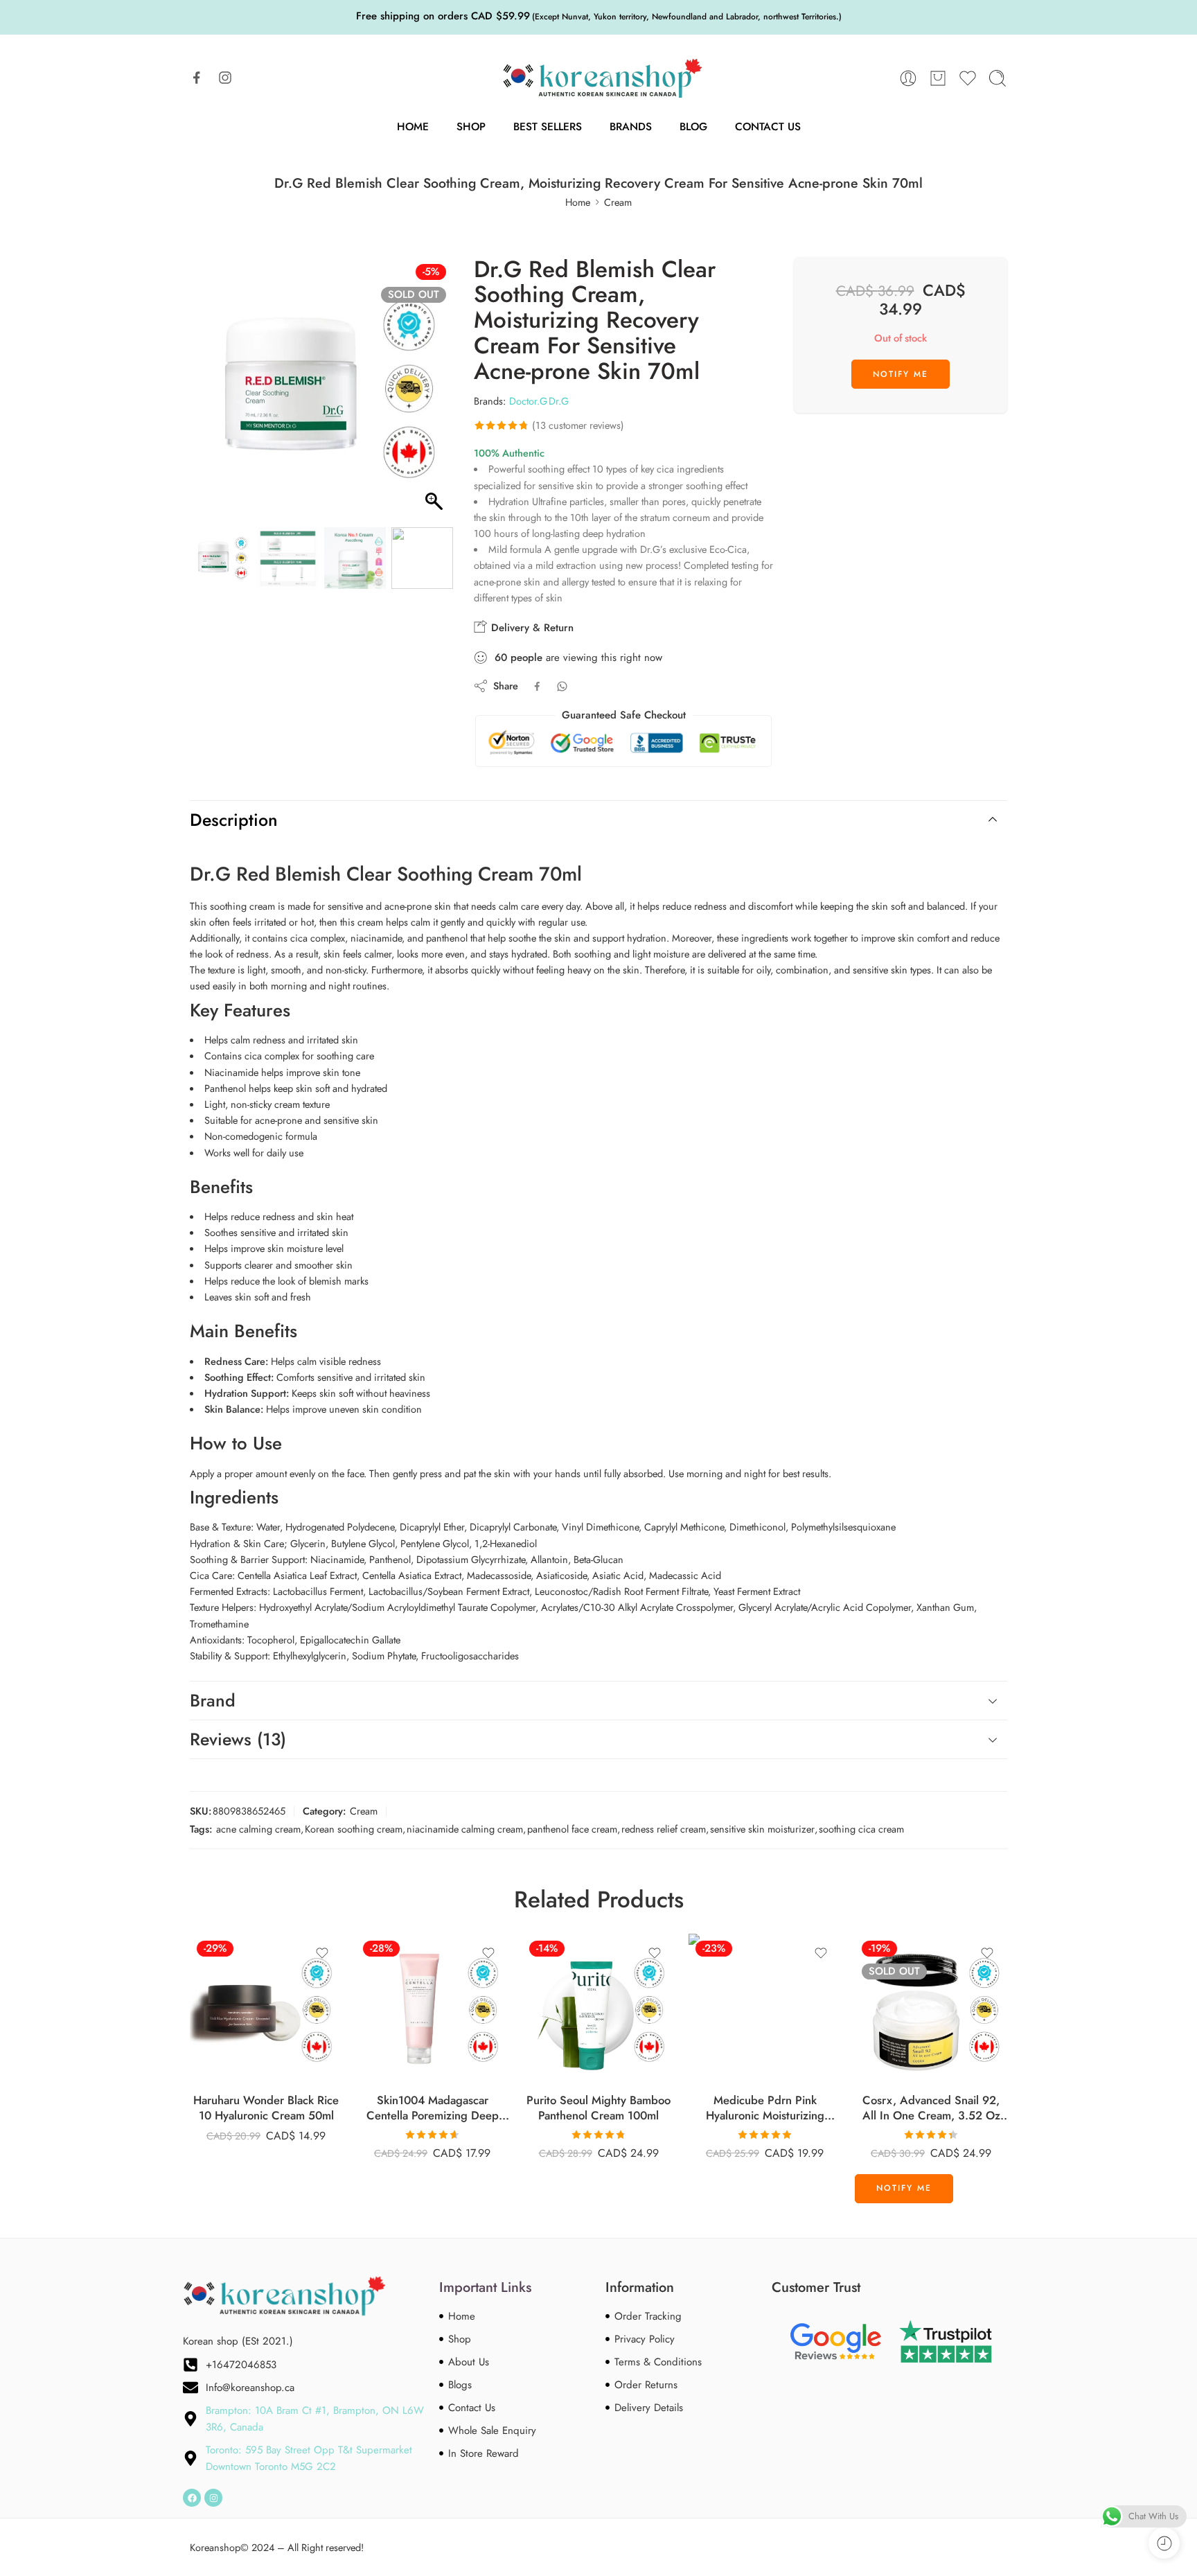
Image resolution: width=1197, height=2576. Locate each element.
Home (413, 126)
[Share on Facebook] (537, 686)
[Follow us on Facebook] (197, 78)
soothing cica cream (861, 1829)
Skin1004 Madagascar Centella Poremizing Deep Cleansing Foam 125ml (433, 2108)
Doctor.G (528, 401)
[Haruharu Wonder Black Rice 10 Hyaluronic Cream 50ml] (266, 2010)
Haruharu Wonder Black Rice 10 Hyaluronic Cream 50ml (266, 2108)
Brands (631, 126)
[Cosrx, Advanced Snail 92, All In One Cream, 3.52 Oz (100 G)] (931, 2010)
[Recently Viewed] (1164, 2543)
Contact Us (768, 126)
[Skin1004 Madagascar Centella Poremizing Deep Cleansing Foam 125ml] (432, 2010)
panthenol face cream (572, 1829)
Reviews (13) (238, 1739)
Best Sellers (548, 126)
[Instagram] (213, 2498)
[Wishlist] (322, 1953)
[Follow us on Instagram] (225, 78)
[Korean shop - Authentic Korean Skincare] (598, 78)
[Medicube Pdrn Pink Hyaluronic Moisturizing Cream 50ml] (765, 2010)
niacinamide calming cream (465, 1829)
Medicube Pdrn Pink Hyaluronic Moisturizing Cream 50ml (765, 2108)
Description (234, 820)
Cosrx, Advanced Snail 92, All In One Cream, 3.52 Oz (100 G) (931, 2108)
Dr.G (559, 401)
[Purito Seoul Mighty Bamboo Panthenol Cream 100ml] (598, 2010)
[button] (436, 396)
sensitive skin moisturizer (762, 1829)
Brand (213, 1700)
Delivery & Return (531, 628)
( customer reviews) (578, 425)
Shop (471, 126)
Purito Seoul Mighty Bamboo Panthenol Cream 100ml (598, 2108)
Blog (693, 126)
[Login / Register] (908, 78)
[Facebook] (192, 2498)
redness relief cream (664, 1829)
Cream (618, 202)
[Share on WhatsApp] (562, 686)
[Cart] (938, 78)
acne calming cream (258, 1829)
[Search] (997, 78)
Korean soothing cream (354, 1829)
